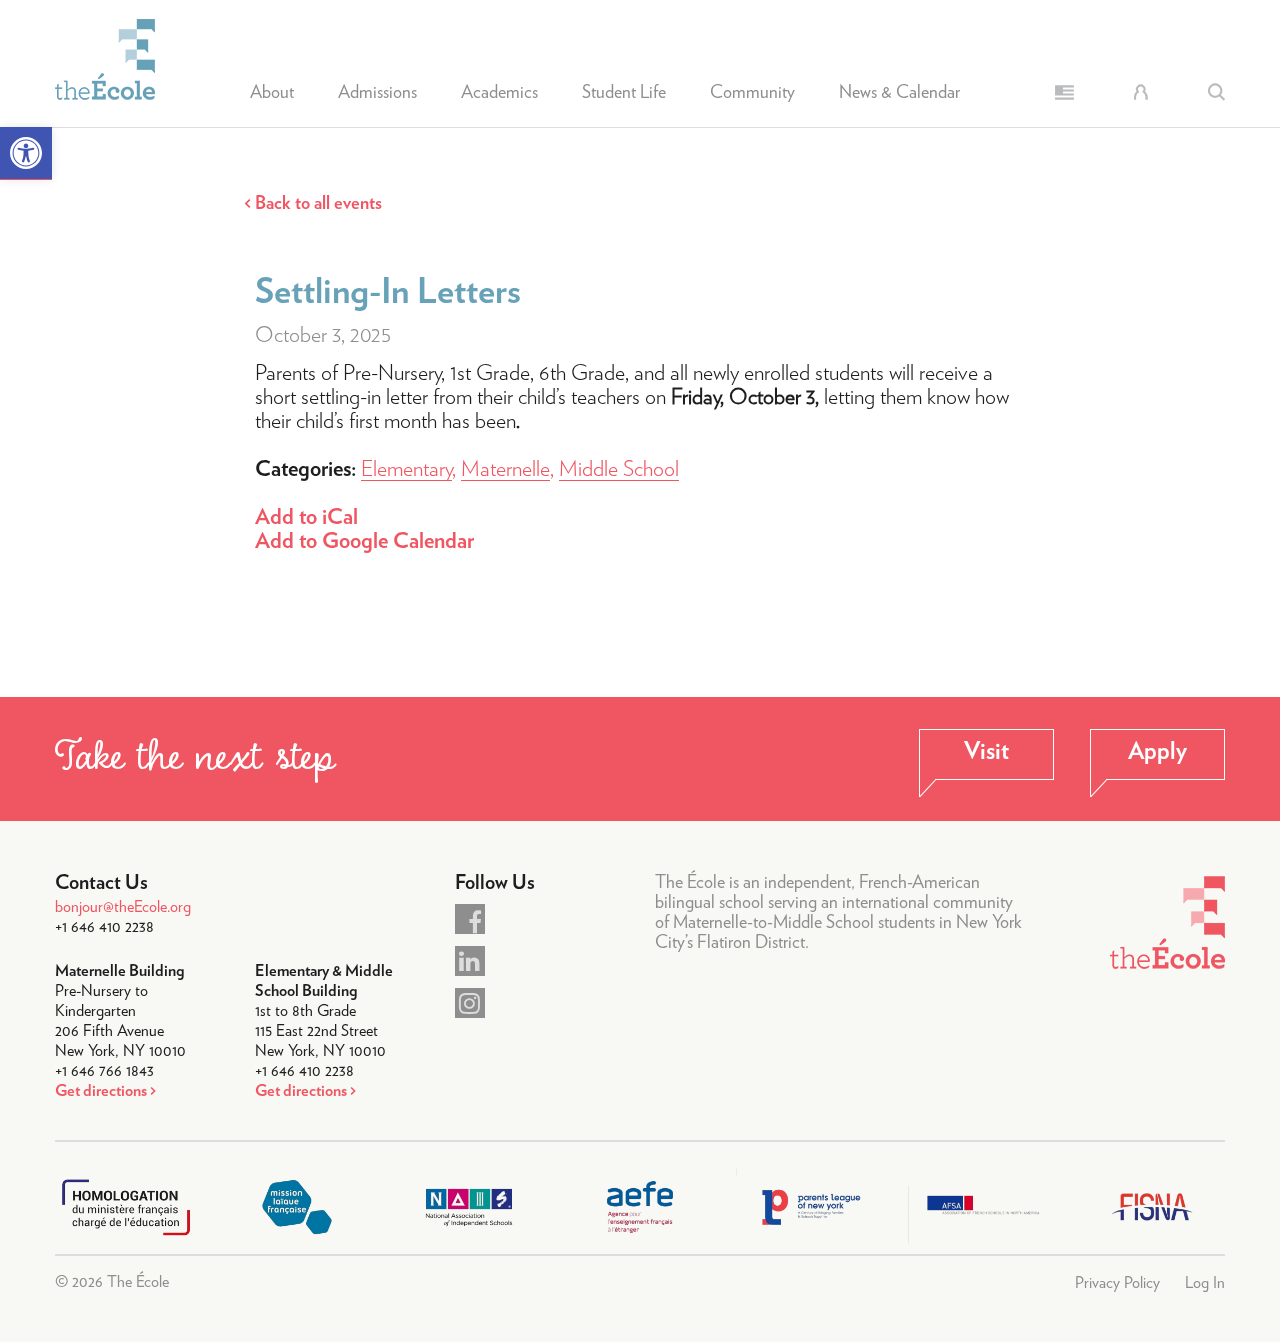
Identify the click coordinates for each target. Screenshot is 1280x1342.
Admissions (377, 93)
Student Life (624, 93)
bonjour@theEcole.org (123, 907)
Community (752, 93)
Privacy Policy (1117, 1283)
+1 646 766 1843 (104, 1071)
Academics (499, 93)
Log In (1205, 1283)
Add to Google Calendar (364, 541)
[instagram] (470, 1003)
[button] (26, 153)
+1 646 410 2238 (104, 927)
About (272, 93)
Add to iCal (306, 517)
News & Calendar (899, 93)
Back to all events (318, 204)
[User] (1140, 92)
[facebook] (470, 919)
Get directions (101, 1091)
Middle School (619, 469)
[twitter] (470, 961)
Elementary (406, 469)
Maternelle (505, 469)
